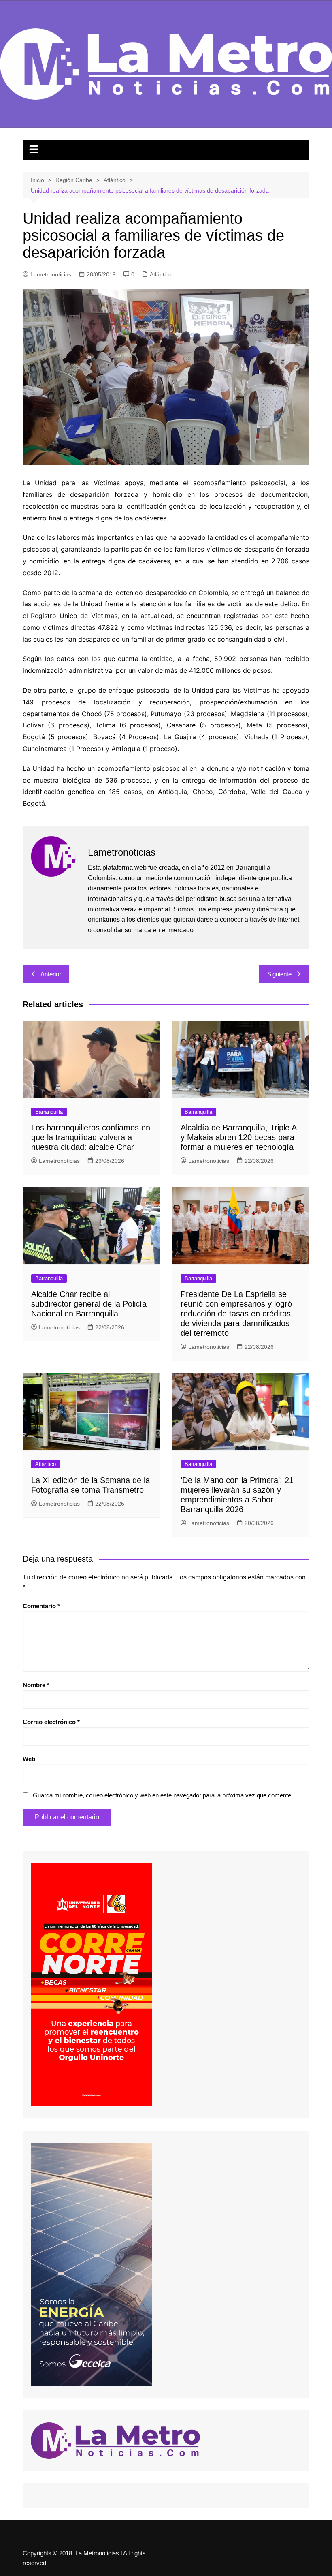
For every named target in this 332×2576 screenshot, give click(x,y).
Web (29, 1759)
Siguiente (279, 974)
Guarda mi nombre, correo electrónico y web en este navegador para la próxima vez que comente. (163, 1795)
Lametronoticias (51, 274)
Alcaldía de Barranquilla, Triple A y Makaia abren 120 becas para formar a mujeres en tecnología (238, 1137)
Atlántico (161, 274)
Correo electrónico (51, 1722)
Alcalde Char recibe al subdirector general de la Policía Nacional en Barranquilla (89, 1304)
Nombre (36, 1685)
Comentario (41, 1606)
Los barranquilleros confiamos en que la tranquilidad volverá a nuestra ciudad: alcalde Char (91, 1137)
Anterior (51, 974)
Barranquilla (49, 1112)
